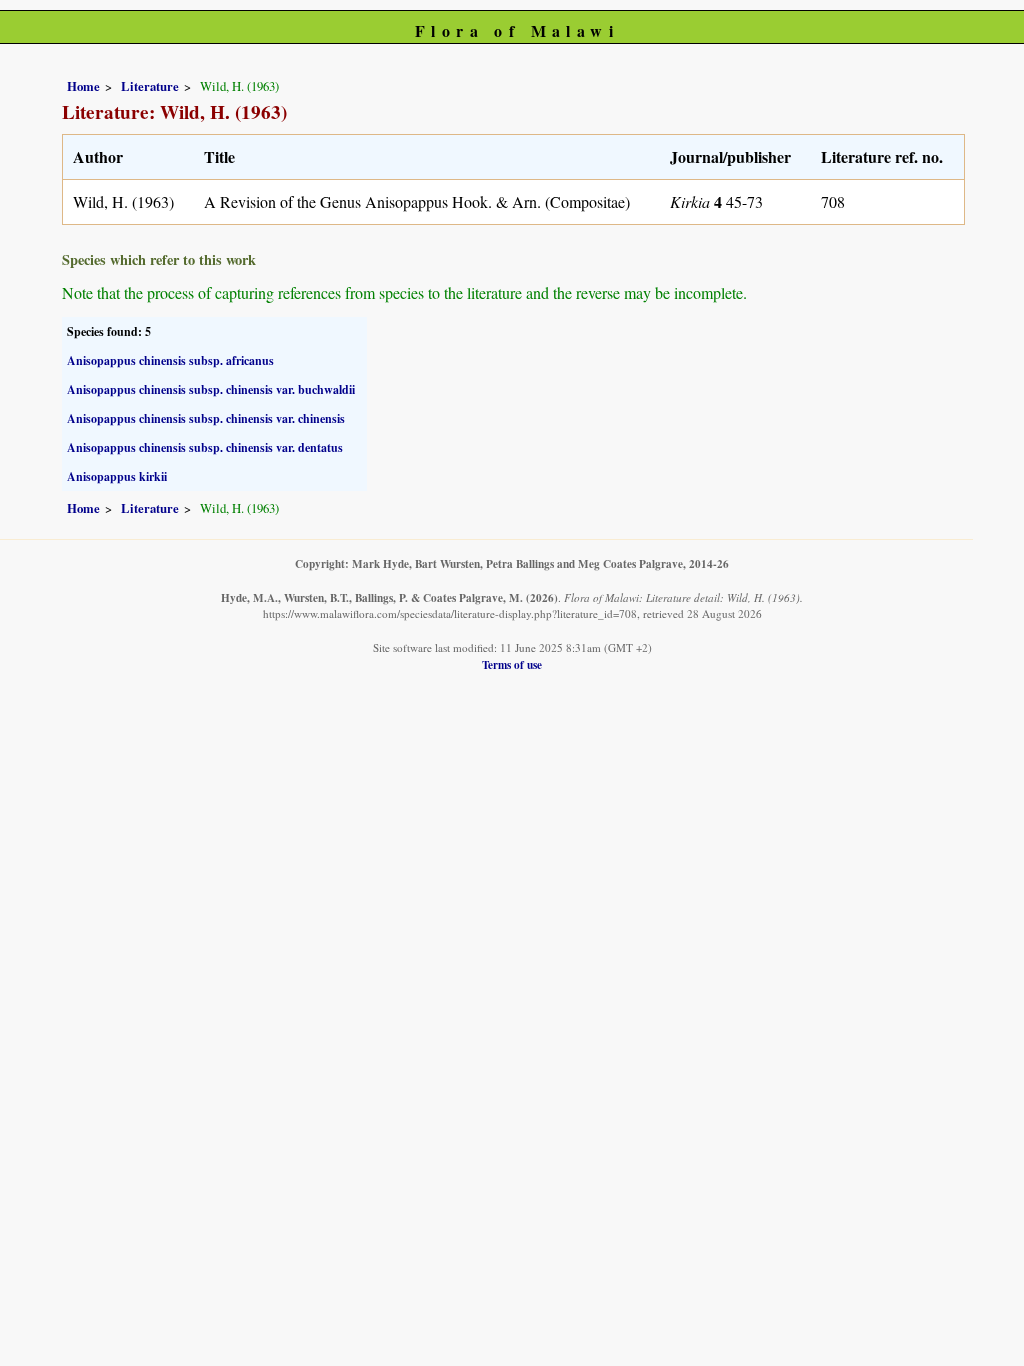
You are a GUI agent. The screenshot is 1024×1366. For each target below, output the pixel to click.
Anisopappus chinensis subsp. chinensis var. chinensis (206, 418)
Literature (150, 86)
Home (83, 86)
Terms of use (512, 664)
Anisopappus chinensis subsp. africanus (170, 360)
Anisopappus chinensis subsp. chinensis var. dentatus (205, 447)
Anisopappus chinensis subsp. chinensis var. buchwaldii (211, 389)
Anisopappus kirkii (117, 476)
